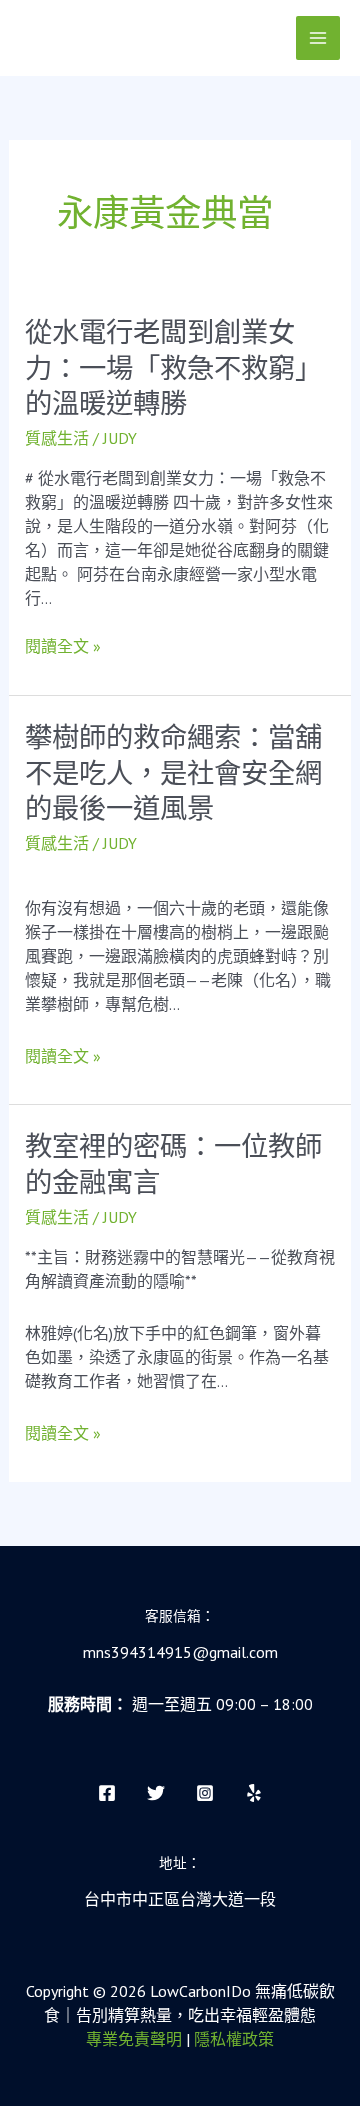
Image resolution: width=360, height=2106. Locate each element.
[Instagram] (205, 1793)
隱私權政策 (234, 2039)
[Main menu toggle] (318, 38)
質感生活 (57, 438)
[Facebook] (107, 1793)
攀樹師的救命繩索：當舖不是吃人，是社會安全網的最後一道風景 (173, 773)
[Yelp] (254, 1793)
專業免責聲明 (134, 2039)
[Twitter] (156, 1793)
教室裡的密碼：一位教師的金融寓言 (173, 1164)
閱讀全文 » (63, 646)
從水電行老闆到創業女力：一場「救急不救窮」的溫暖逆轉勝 (173, 368)
